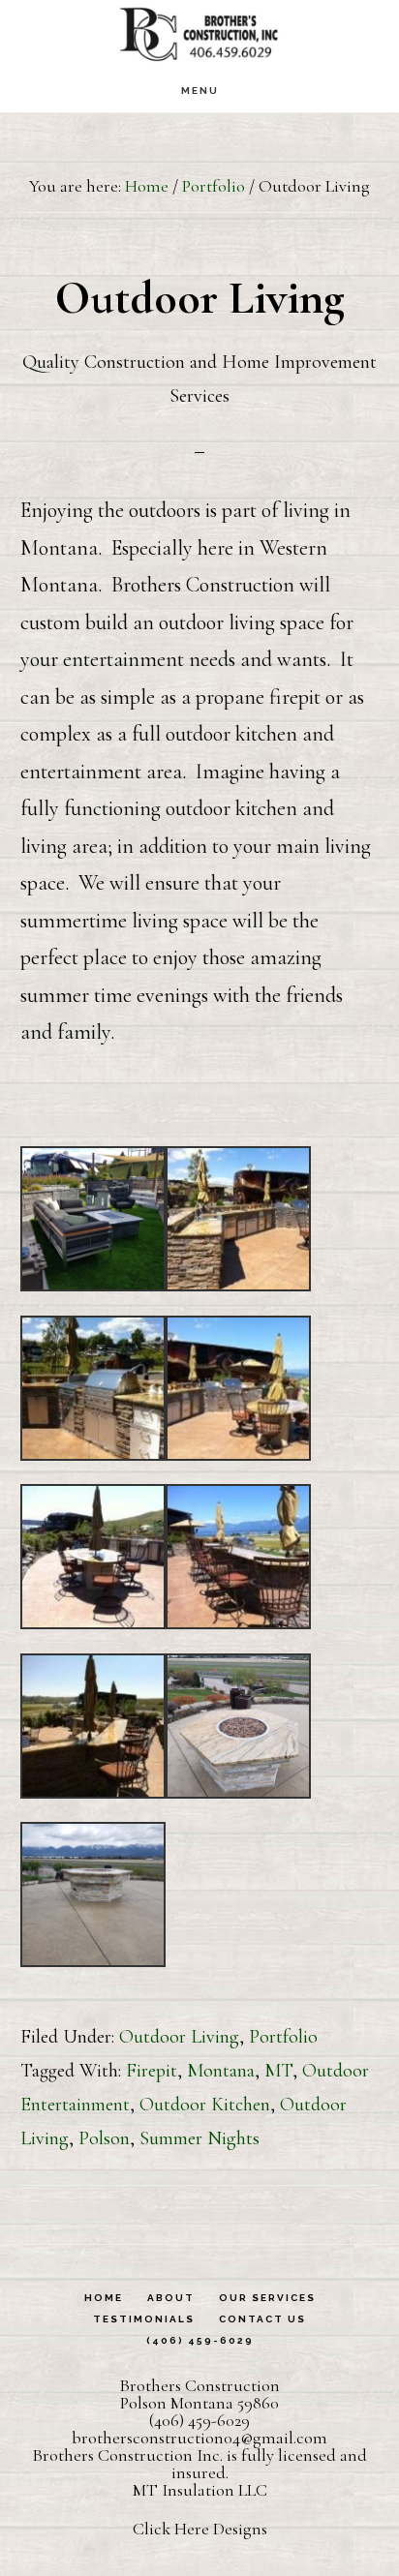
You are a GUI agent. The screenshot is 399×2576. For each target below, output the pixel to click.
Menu (200, 91)
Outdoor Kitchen (205, 2105)
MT (278, 2071)
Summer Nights (199, 2138)
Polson (104, 2138)
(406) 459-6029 (199, 2420)
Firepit (152, 2071)
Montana (221, 2071)
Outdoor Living (179, 2037)
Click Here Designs (200, 2529)
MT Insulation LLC (200, 2490)
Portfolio (283, 2037)
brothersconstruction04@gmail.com (199, 2438)
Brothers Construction (199, 34)
